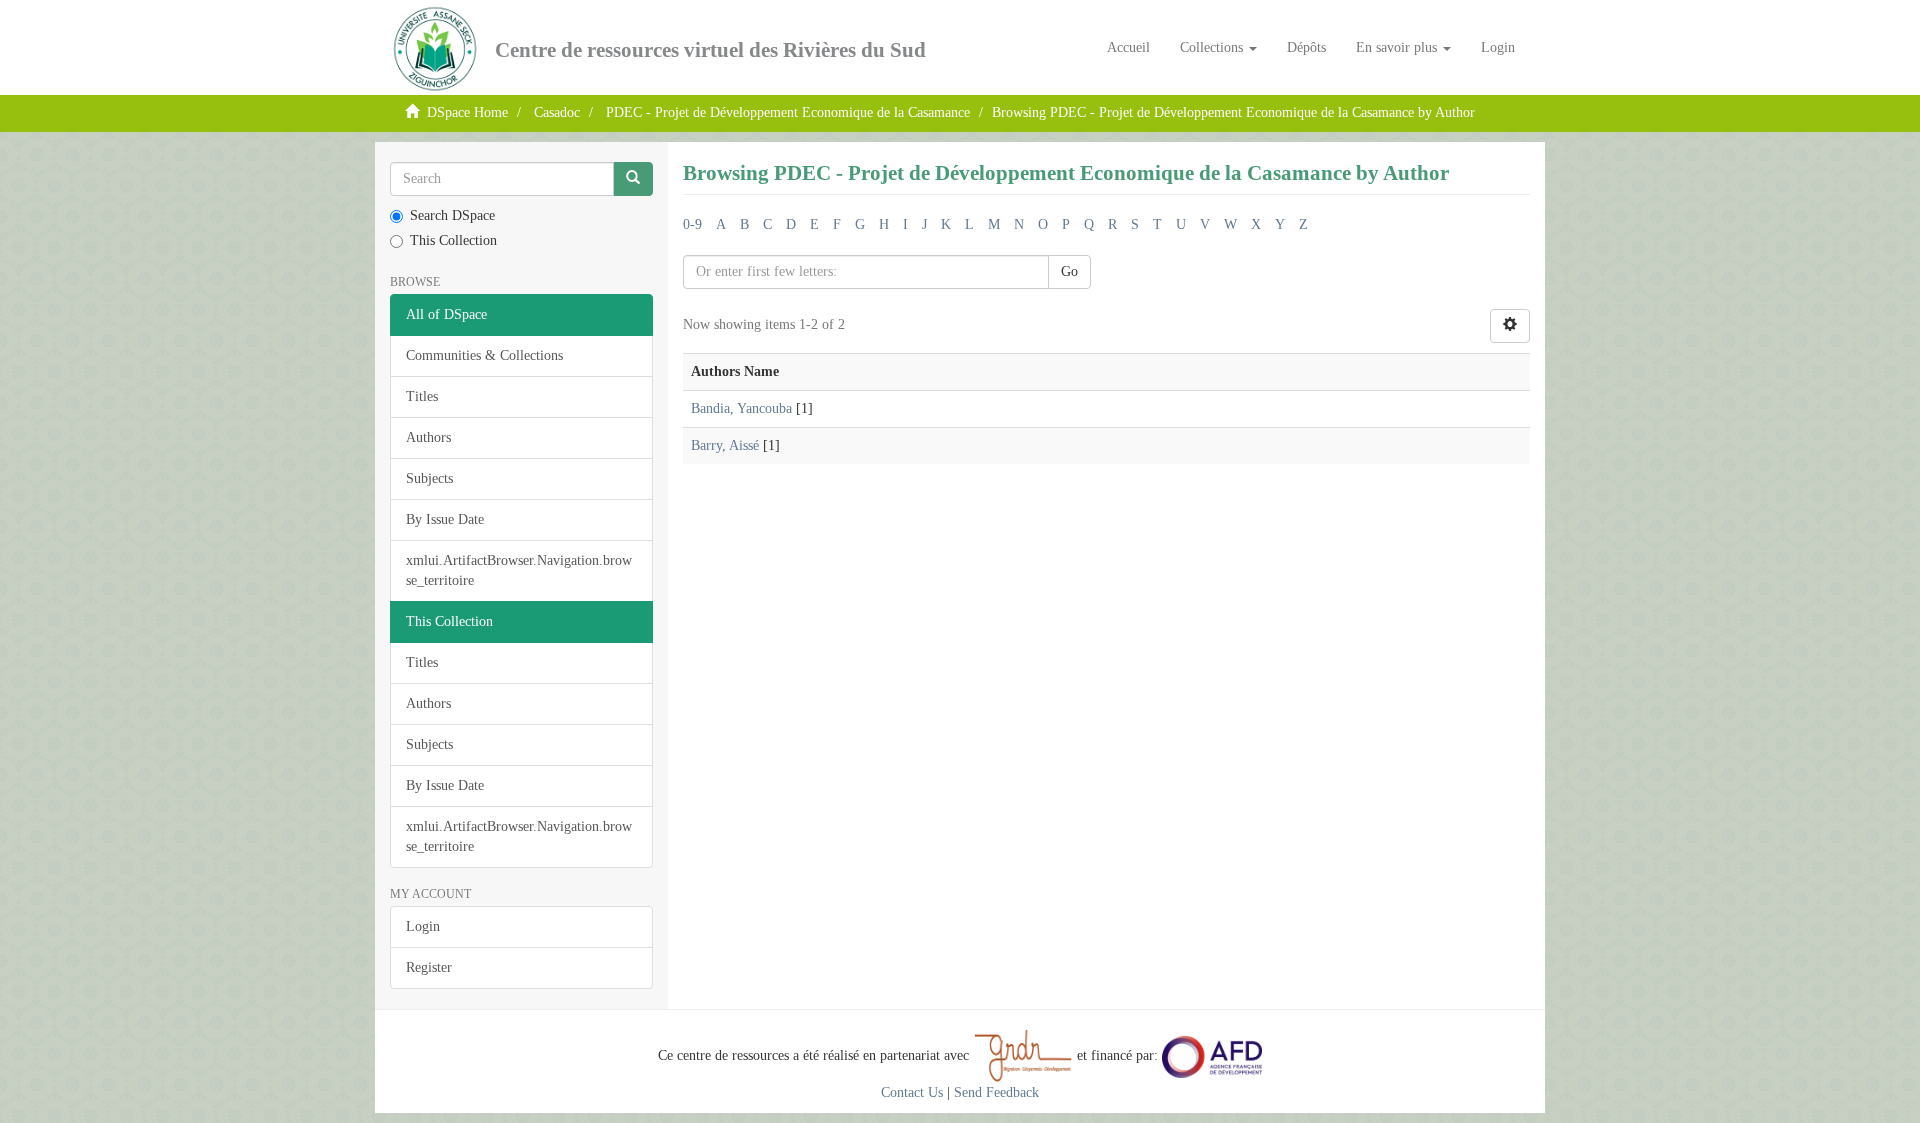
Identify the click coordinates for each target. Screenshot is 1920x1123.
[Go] (633, 179)
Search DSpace (452, 215)
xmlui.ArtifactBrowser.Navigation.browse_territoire (519, 570)
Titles (422, 396)
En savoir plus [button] (1398, 47)
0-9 (692, 224)
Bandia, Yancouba (741, 408)
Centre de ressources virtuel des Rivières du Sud (710, 50)
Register (429, 967)
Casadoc (557, 112)
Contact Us (912, 1092)
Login (423, 926)
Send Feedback (996, 1092)
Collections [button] (1213, 47)
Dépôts (1306, 47)
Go (1069, 271)
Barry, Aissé (725, 445)
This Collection (453, 240)
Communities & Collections (484, 355)
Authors (428, 437)
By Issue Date (445, 519)
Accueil (1128, 47)
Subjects (429, 478)
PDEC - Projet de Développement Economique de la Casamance (788, 112)
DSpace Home (467, 112)
